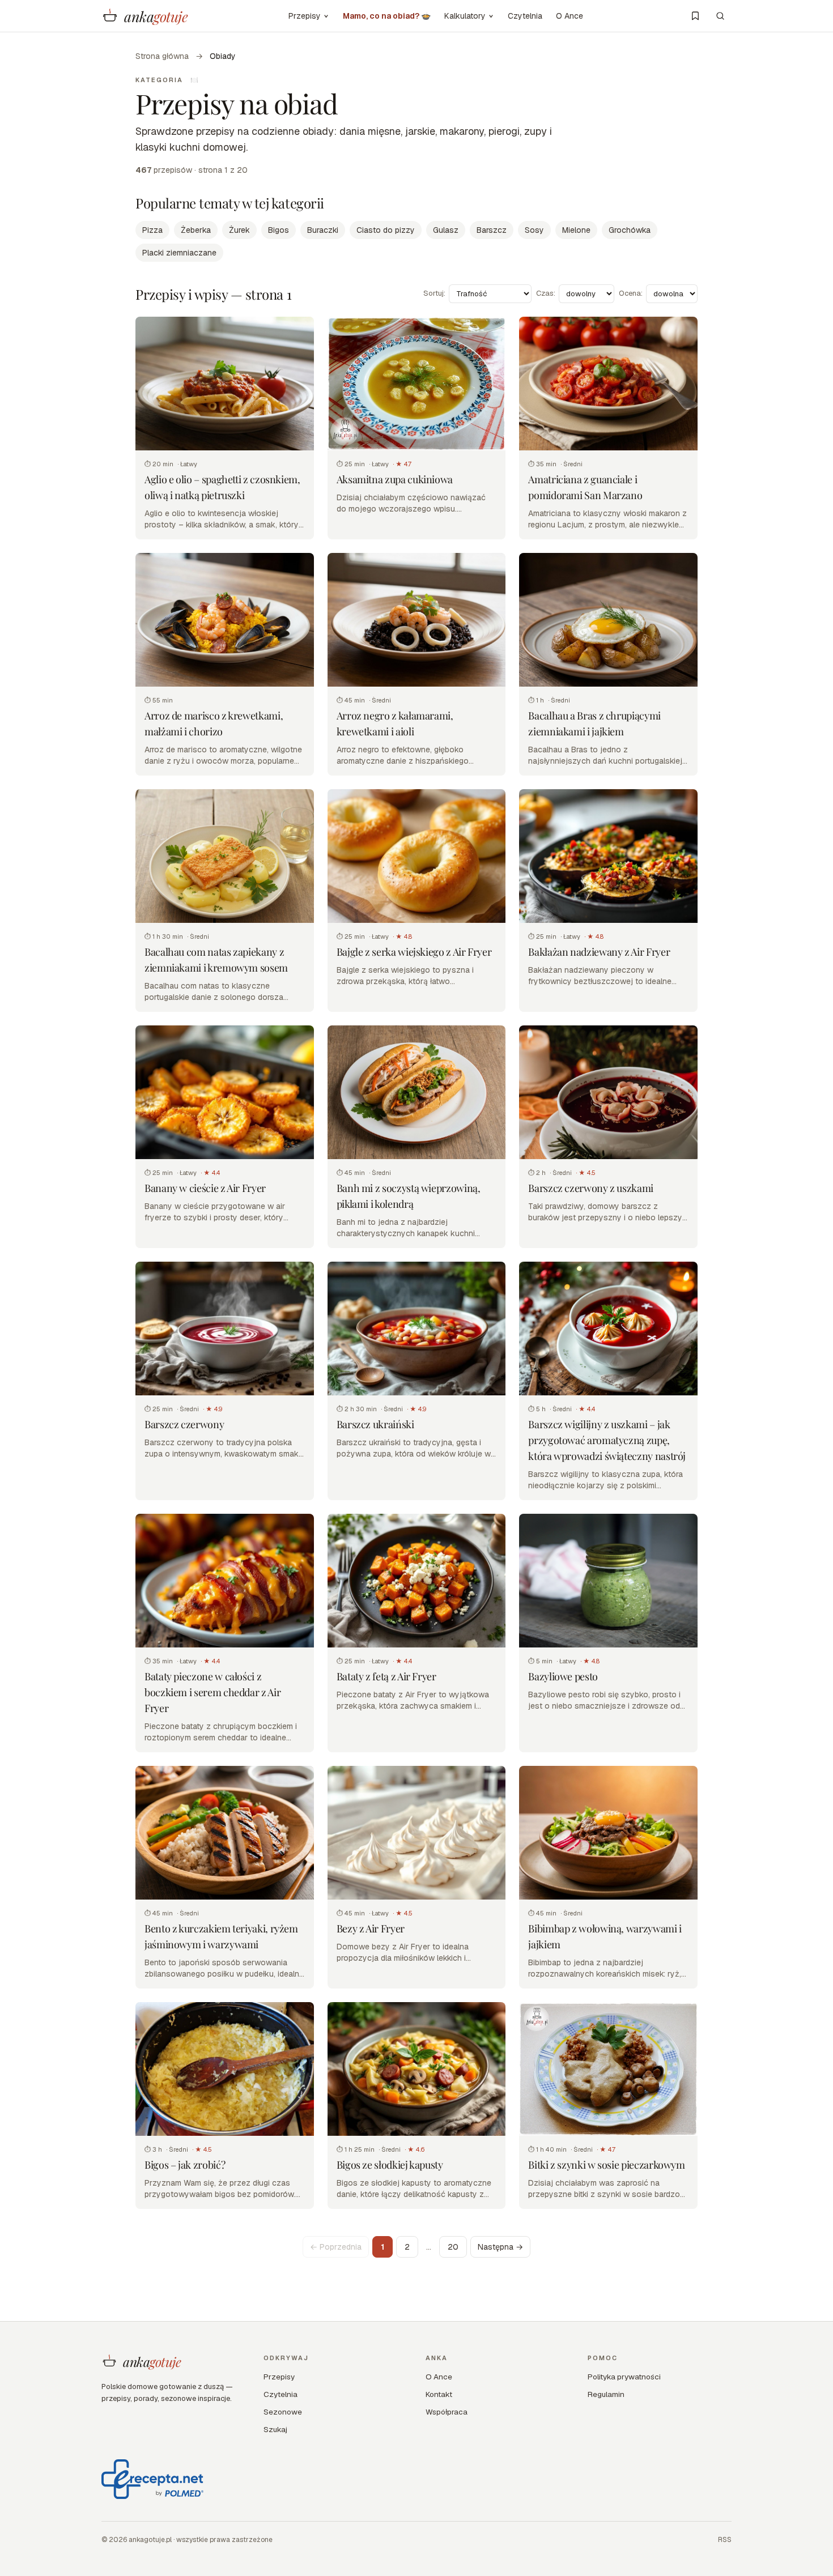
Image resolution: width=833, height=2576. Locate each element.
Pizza (152, 230)
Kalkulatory (465, 16)
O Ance (569, 16)
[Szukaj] (720, 16)
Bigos (279, 230)
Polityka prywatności (624, 2377)
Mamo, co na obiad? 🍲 (387, 16)
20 (453, 2247)
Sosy (534, 230)
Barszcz (492, 230)
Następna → (500, 2247)
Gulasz (446, 230)
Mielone (576, 230)
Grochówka (630, 230)
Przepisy (305, 16)
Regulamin (606, 2394)
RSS (725, 2540)
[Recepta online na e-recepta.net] (152, 2479)
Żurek (239, 230)
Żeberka (196, 230)
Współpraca (447, 2412)
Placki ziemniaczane (179, 253)
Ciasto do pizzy (386, 230)
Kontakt (439, 2394)
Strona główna (162, 56)
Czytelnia (525, 16)
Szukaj (275, 2429)
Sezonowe (283, 2412)
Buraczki (323, 230)
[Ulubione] (695, 16)
